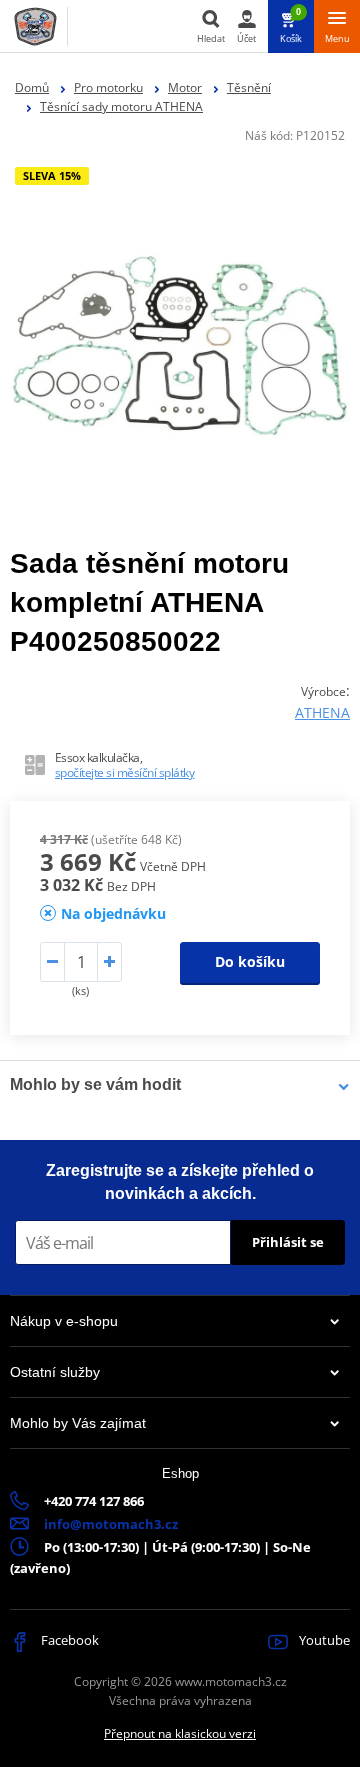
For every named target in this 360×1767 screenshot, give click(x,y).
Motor (185, 87)
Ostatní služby (55, 1372)
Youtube (323, 1640)
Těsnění (249, 87)
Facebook (68, 1640)
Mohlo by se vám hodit (95, 1084)
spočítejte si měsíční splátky (125, 772)
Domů (32, 87)
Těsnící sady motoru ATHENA (121, 106)
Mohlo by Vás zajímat (78, 1423)
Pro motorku (108, 87)
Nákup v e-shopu (64, 1321)
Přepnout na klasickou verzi (180, 1733)
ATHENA (322, 712)
